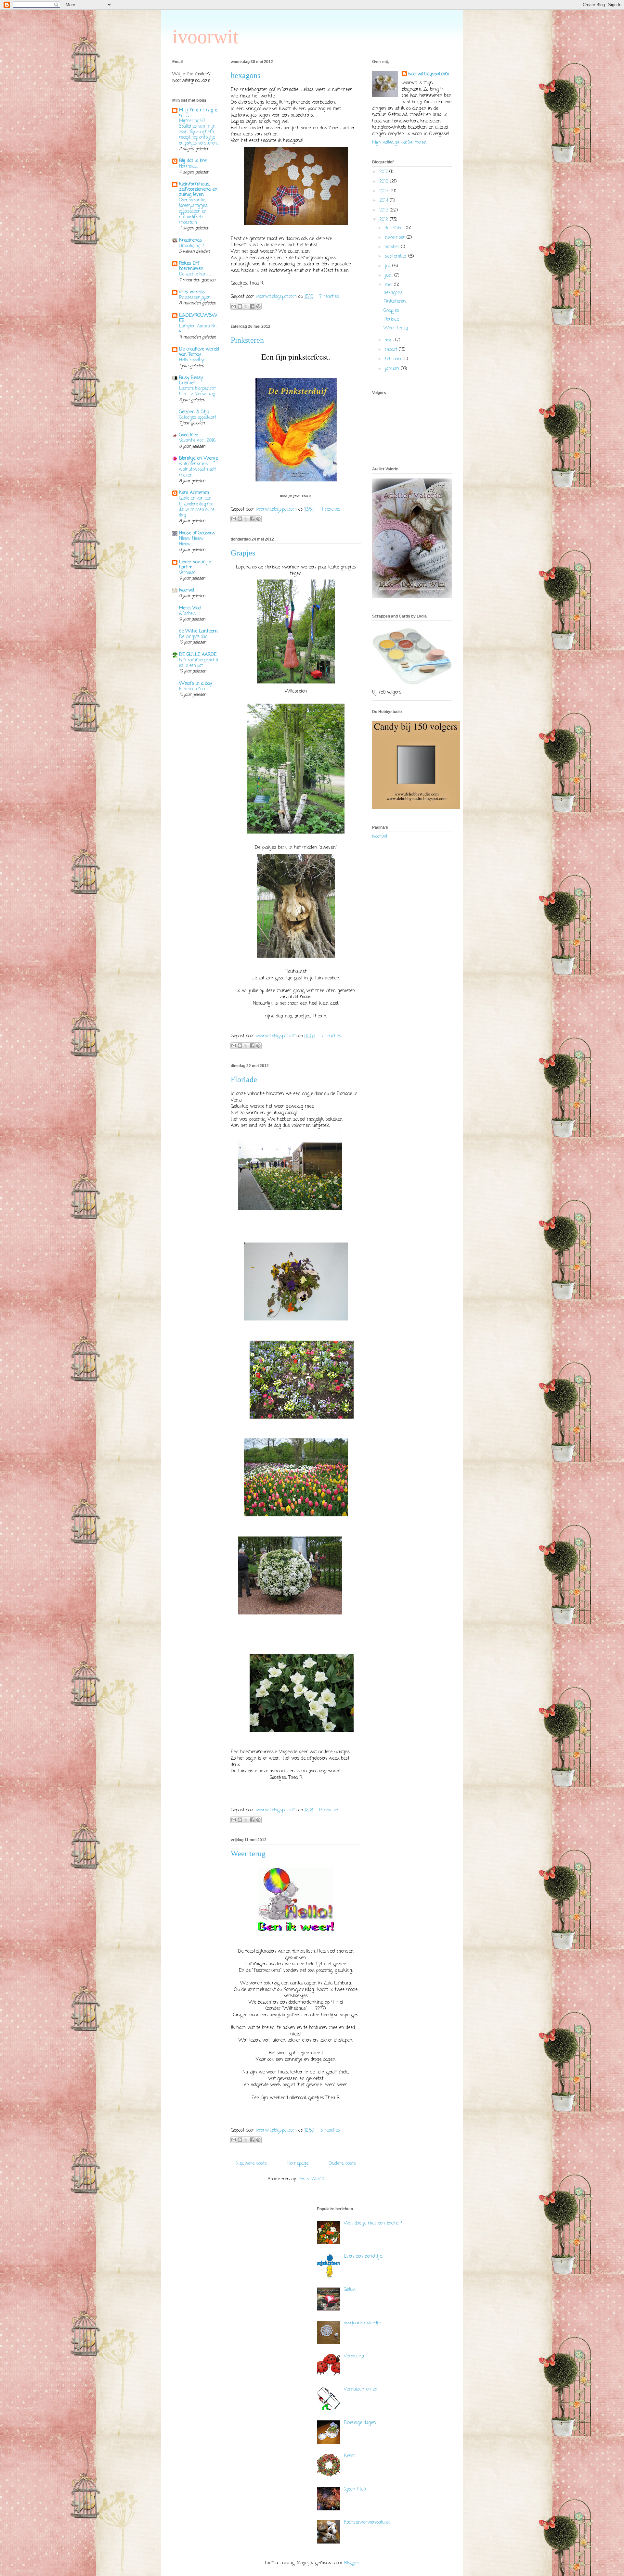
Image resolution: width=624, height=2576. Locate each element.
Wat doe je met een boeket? (373, 2223)
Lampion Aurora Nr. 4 (198, 329)
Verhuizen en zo (360, 2389)
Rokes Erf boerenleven (191, 266)
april (390, 340)
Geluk (350, 2290)
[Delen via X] (246, 306)
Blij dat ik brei (193, 161)
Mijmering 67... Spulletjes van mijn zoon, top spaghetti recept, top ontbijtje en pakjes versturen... (199, 132)
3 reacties (330, 2130)
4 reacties (330, 510)
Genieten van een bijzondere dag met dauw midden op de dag (197, 507)
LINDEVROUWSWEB (198, 318)
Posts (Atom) (311, 2179)
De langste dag (193, 637)
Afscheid (187, 614)
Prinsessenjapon (195, 298)
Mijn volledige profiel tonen (399, 143)
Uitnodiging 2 (192, 246)
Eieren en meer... (195, 689)
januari (393, 369)
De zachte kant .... (195, 274)
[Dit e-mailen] (234, 306)
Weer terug (248, 1854)
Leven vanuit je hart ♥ (195, 565)
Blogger (352, 2563)
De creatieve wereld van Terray (199, 352)
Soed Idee (188, 435)
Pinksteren (247, 340)
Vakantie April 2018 (197, 440)
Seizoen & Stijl (194, 412)
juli (389, 266)
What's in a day (195, 684)
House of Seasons (197, 533)
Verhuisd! (188, 573)
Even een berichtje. (363, 2257)
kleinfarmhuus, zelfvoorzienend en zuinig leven (198, 190)
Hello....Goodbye (192, 360)
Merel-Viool (190, 608)
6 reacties (329, 1810)
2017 (384, 172)
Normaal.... (189, 166)
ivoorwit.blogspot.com (277, 297)
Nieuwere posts (251, 2164)
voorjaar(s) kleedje (362, 2323)
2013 (384, 210)
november (396, 238)
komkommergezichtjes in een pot (199, 663)
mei (389, 285)
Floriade (244, 1079)
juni (390, 276)
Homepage (298, 2164)
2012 (384, 220)
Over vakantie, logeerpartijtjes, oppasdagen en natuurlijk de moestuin (194, 211)
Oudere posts (342, 2164)
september (396, 256)
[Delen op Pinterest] (258, 306)
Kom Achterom (194, 493)
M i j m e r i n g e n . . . (198, 113)
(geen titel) (355, 2489)
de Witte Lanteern (198, 631)
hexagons (246, 75)
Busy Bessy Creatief (191, 381)
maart (392, 350)
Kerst (349, 2456)
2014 (384, 201)
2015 (384, 191)
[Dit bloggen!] (240, 306)
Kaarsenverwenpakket (367, 2523)
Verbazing (354, 2356)
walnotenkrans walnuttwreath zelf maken (198, 470)
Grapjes (243, 553)
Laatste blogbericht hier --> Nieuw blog (197, 391)
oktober (393, 247)
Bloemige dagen (360, 2423)
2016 (385, 182)
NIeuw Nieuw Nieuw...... (191, 541)
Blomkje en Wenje (198, 459)
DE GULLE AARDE (198, 655)
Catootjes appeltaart (198, 417)
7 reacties (329, 297)
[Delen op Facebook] (252, 306)
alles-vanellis (192, 292)
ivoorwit (205, 37)
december (395, 228)
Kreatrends (190, 241)
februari (394, 359)
